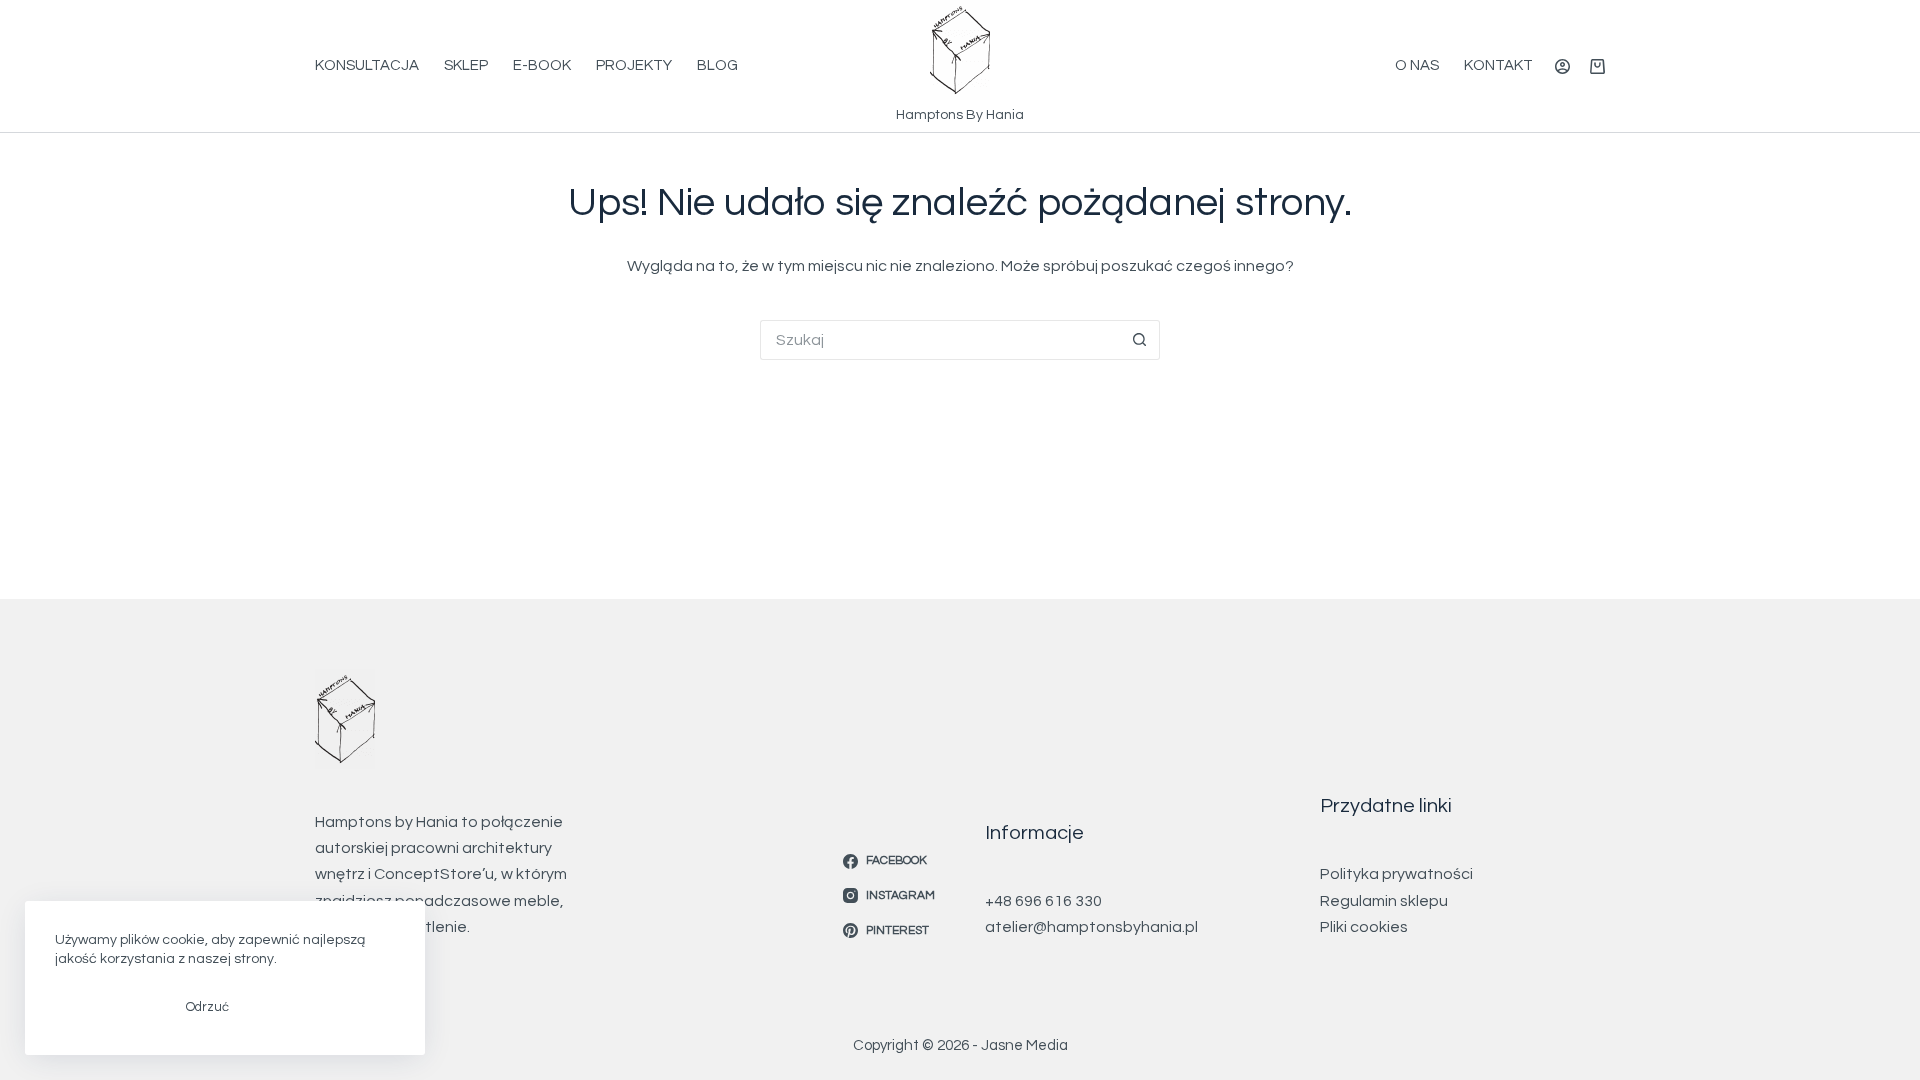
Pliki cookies (1364, 927)
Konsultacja (367, 65)
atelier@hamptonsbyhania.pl (1091, 927)
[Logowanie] (1562, 66)
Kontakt (1498, 65)
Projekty (634, 65)
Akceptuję (105, 1007)
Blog (717, 65)
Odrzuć (207, 1007)
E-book (542, 65)
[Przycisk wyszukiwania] (1140, 340)
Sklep (466, 65)
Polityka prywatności (1396, 874)
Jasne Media (1024, 1045)
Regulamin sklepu (1384, 901)
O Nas (1417, 65)
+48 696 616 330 (1043, 901)
